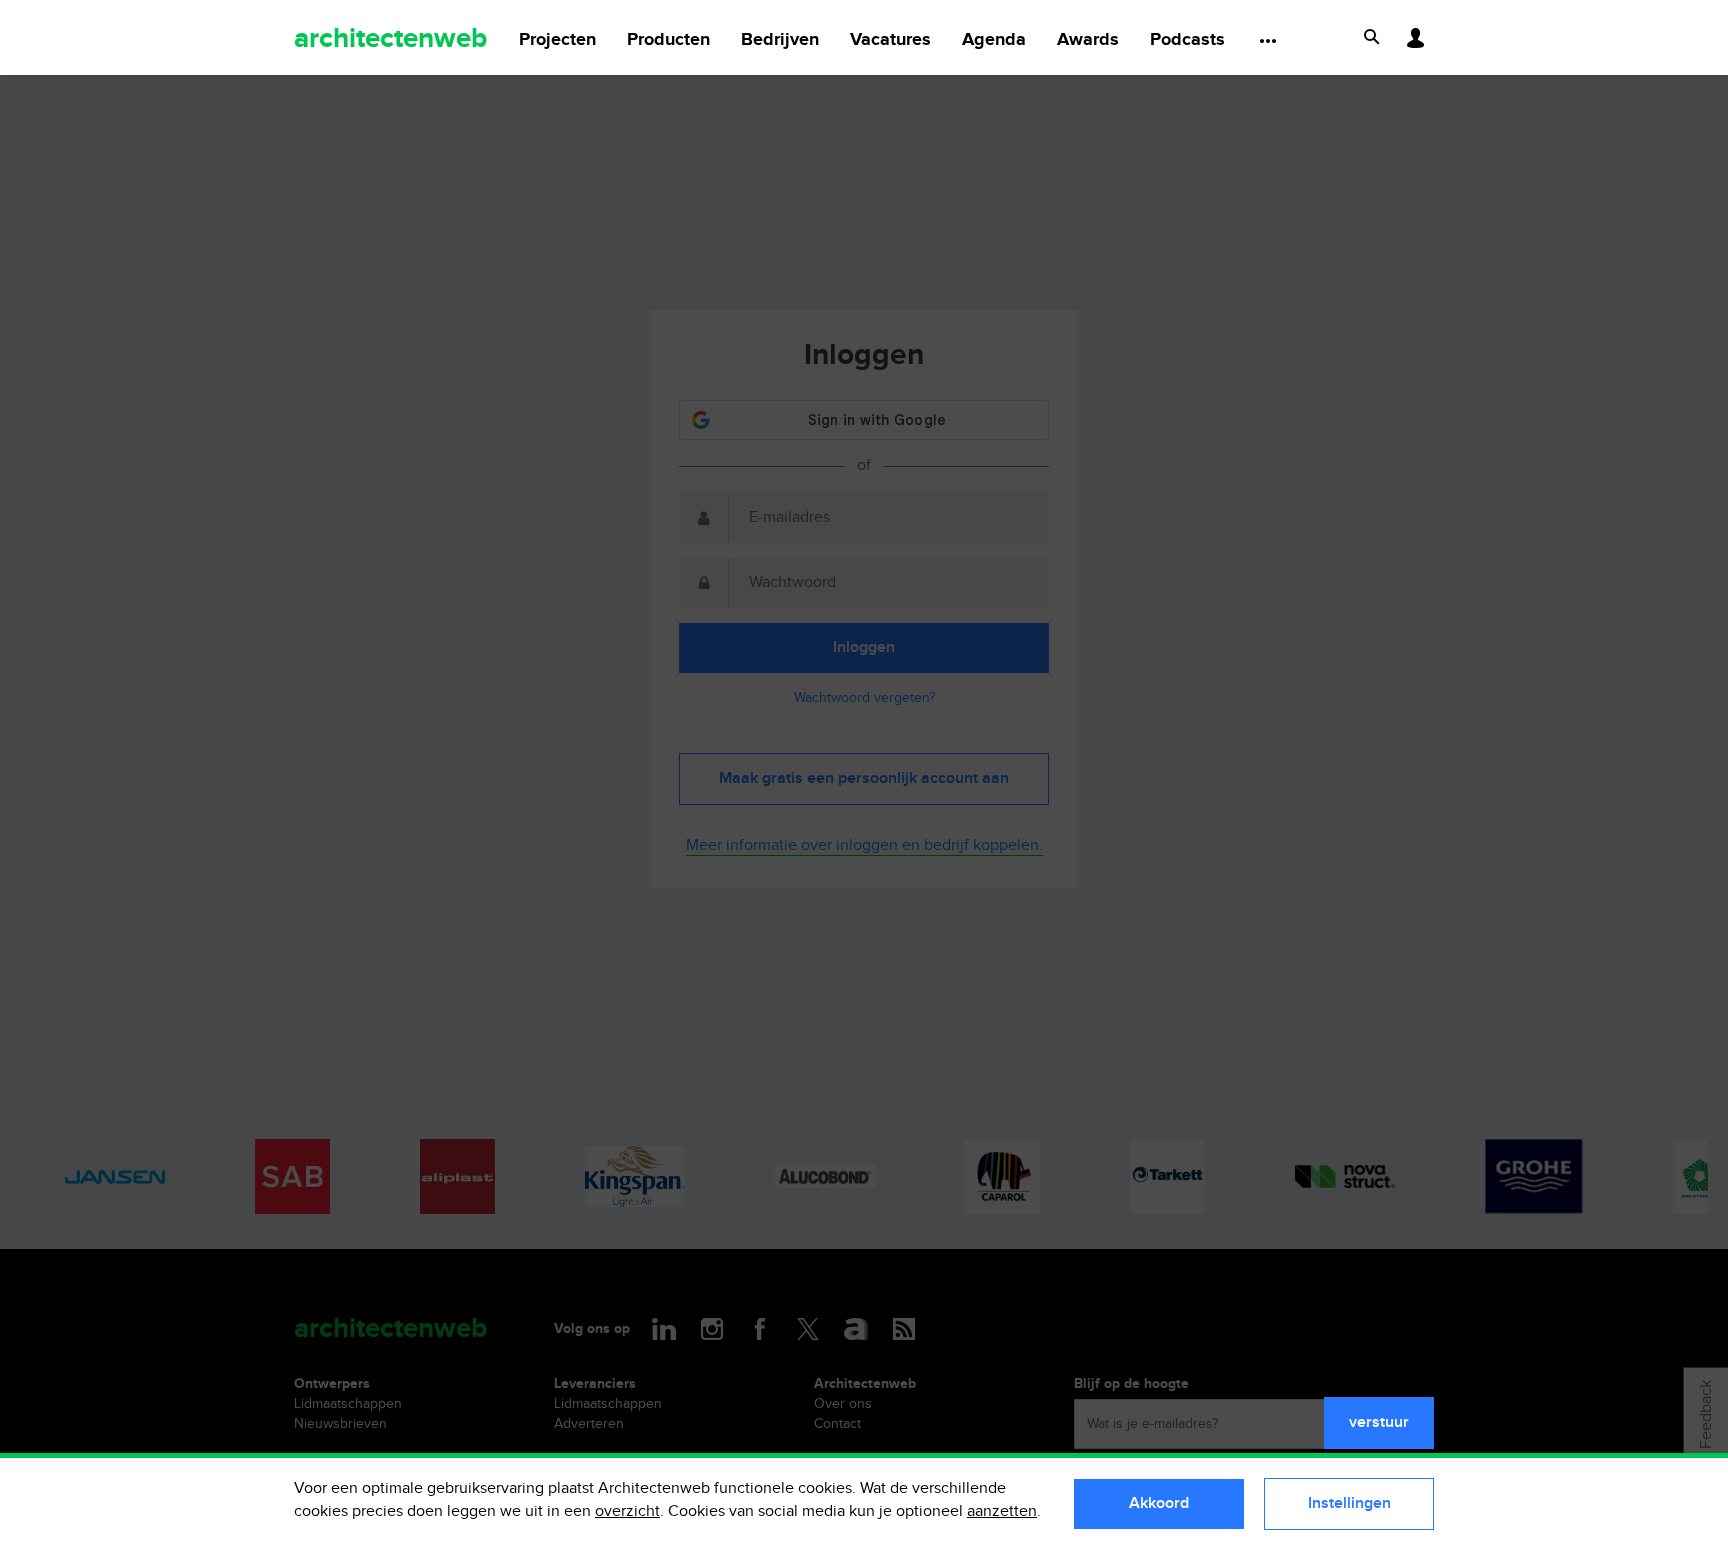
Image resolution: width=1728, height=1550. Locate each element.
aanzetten (1002, 1511)
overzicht (627, 1511)
